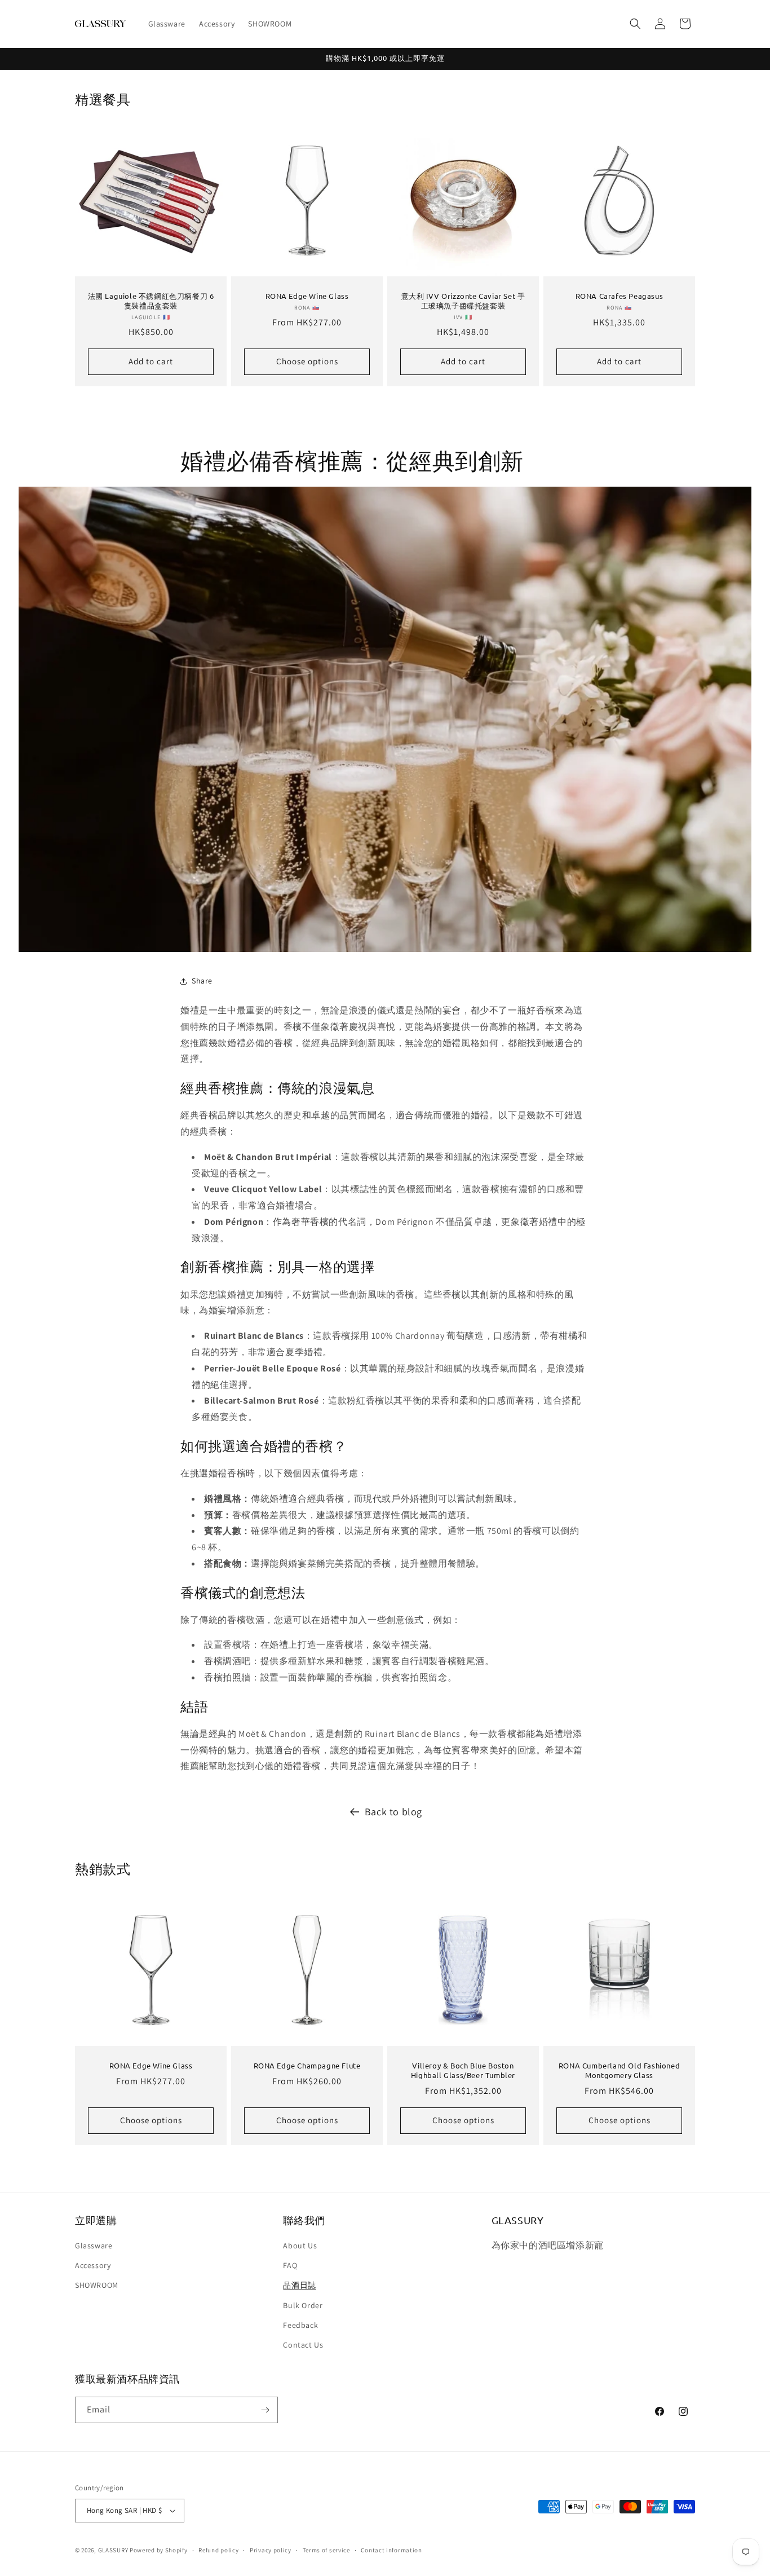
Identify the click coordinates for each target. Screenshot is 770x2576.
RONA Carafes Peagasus (619, 296)
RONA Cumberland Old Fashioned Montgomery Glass (619, 2070)
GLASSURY (113, 2550)
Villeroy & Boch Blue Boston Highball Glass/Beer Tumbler (463, 2070)
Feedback (300, 2325)
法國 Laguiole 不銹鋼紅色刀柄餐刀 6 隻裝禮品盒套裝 (151, 301)
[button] (635, 24)
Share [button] (202, 981)
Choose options (307, 361)
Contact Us (303, 2345)
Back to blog (393, 1812)
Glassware (94, 2246)
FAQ (290, 2265)
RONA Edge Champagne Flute (307, 2066)
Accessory (93, 2265)
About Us (300, 2246)
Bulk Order (303, 2305)
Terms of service (326, 2550)
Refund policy (218, 2550)
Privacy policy (271, 2550)
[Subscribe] (265, 2410)
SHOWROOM (97, 2285)
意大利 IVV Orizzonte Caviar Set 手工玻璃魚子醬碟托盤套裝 (463, 301)
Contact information (391, 2550)
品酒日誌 (299, 2285)
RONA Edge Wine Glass (307, 296)
